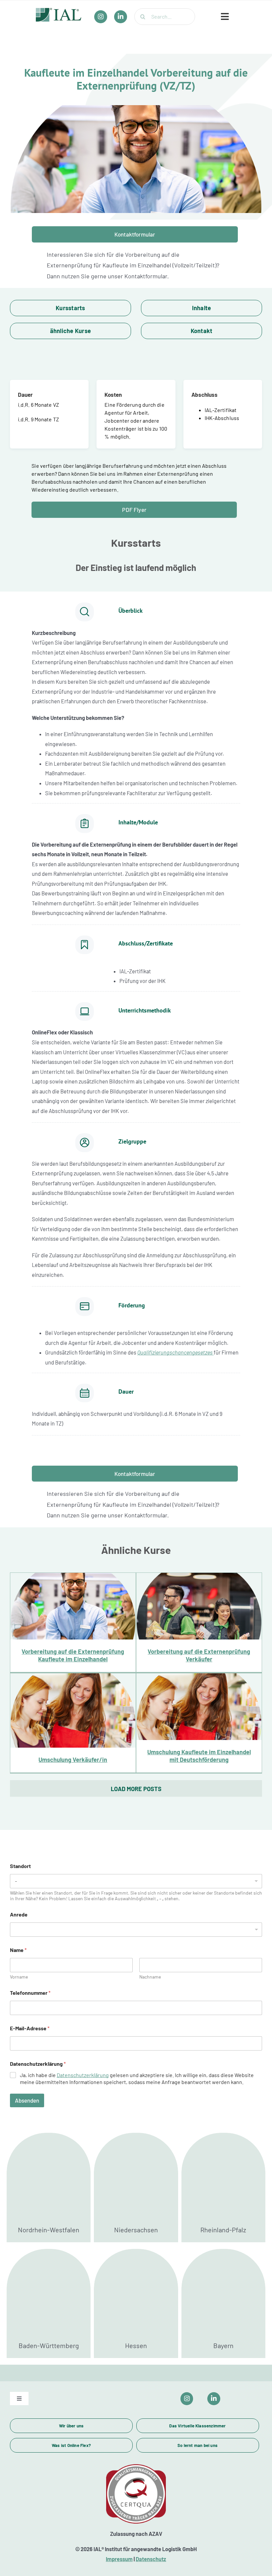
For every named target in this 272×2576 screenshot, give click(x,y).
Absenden (27, 2100)
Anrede (19, 1914)
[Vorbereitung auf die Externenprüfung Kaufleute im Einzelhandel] (73, 1622)
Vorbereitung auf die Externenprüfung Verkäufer (199, 1608)
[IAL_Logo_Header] (59, 11)
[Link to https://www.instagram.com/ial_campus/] (187, 2399)
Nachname (150, 1977)
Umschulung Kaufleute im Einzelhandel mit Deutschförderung (199, 1703)
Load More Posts (136, 1789)
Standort (20, 1866)
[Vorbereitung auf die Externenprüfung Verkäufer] (199, 1622)
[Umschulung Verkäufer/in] (73, 1723)
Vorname (19, 1977)
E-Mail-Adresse (30, 2028)
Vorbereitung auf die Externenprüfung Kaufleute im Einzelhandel (73, 1602)
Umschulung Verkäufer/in (73, 1715)
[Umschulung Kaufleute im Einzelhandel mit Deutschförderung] (199, 1723)
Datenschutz (151, 2559)
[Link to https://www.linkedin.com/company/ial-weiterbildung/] (214, 2399)
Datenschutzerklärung (83, 2075)
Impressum (119, 2559)
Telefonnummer (30, 1993)
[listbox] (136, 1930)
